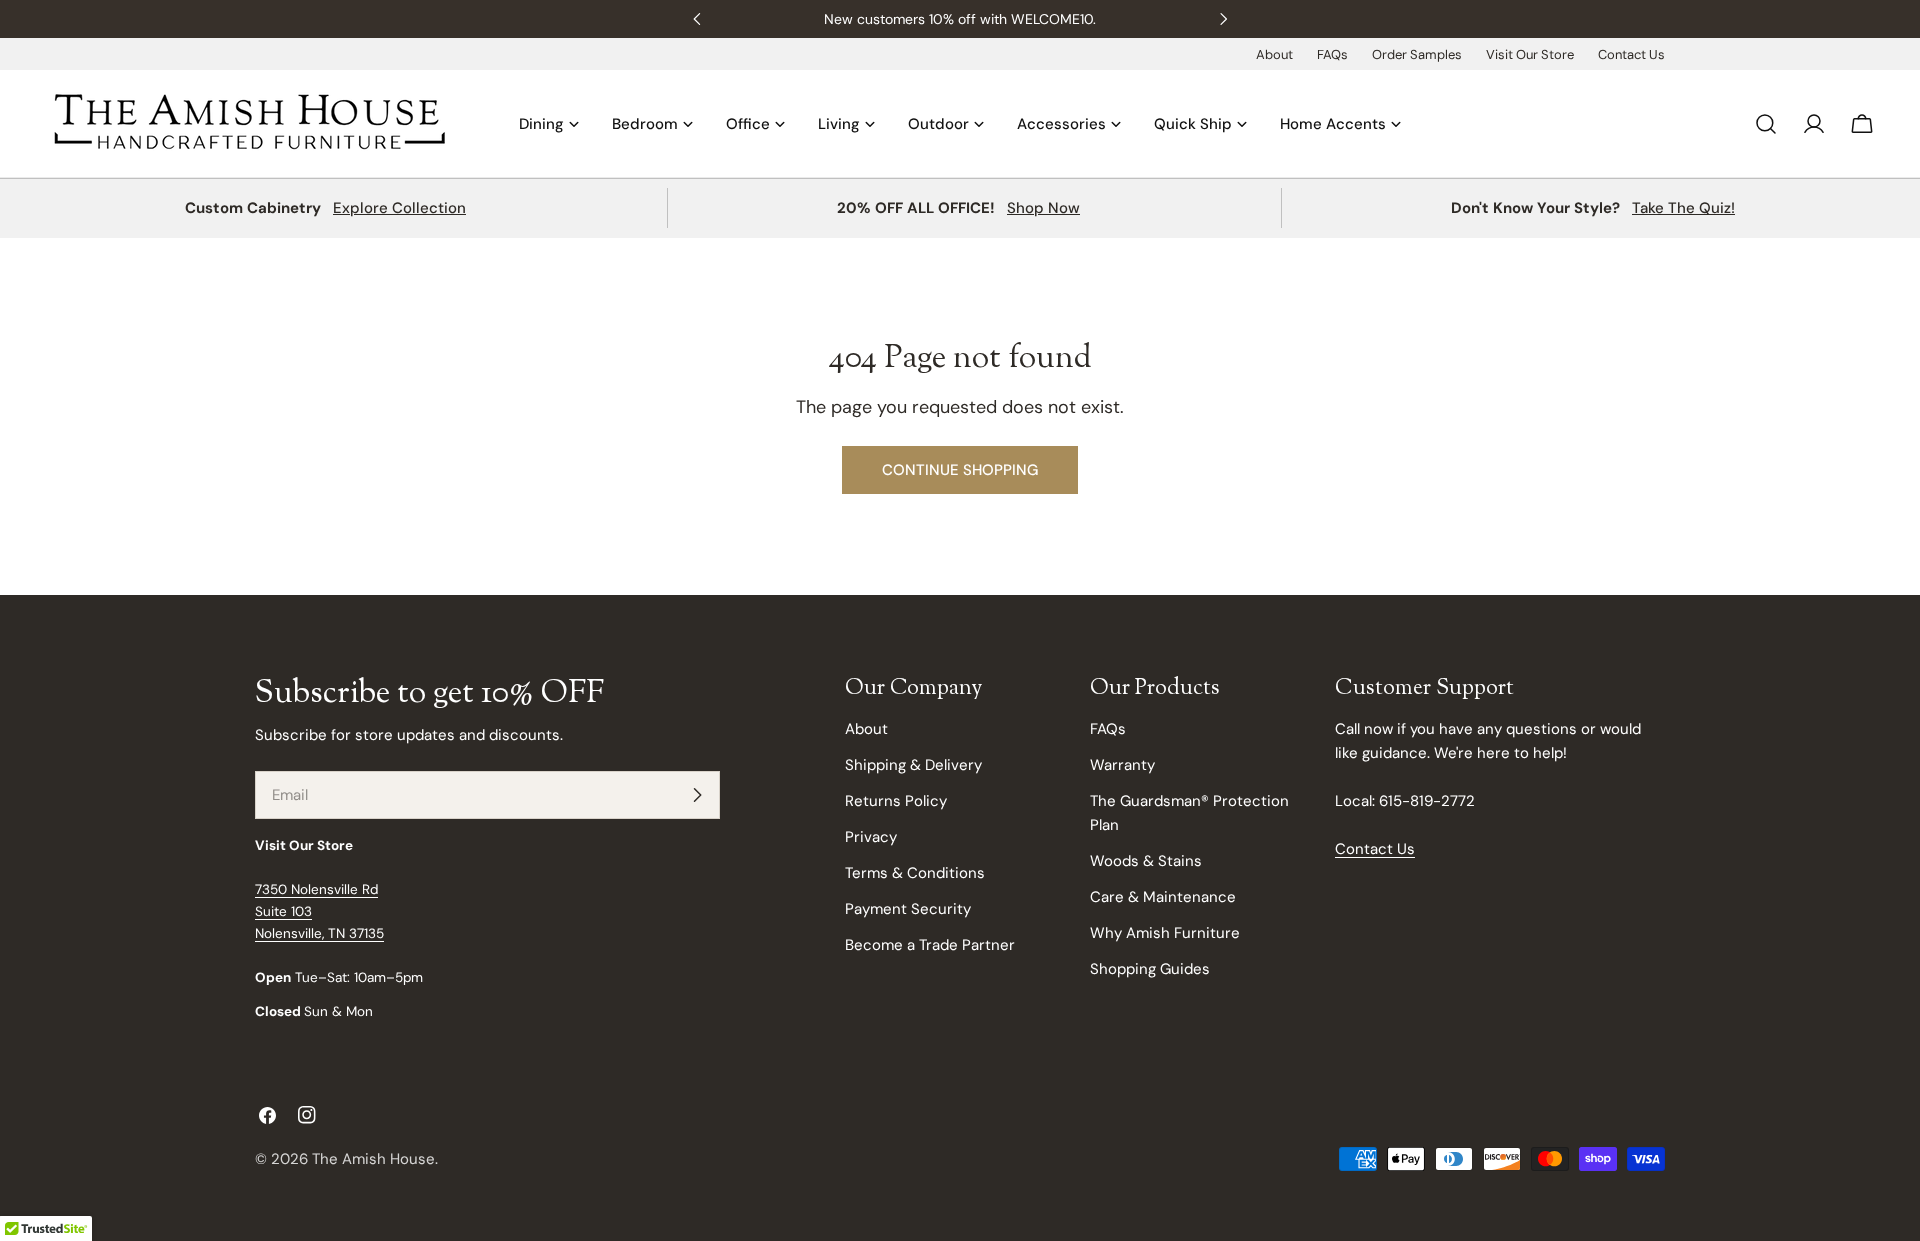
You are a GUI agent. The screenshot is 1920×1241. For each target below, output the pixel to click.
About (1274, 54)
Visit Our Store (1530, 54)
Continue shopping (960, 470)
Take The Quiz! (1683, 208)
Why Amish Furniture (1165, 933)
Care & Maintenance (1163, 897)
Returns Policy (896, 801)
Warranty (1122, 765)
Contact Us (1631, 54)
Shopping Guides (1150, 969)
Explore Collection (399, 208)
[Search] (1766, 124)
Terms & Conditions (915, 873)
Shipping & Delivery (913, 765)
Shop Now (1043, 208)
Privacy (871, 837)
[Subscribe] (697, 795)
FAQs (1332, 54)
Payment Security (908, 909)
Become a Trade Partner (930, 945)
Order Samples (1417, 54)
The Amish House (373, 1159)
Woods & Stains (1146, 861)
